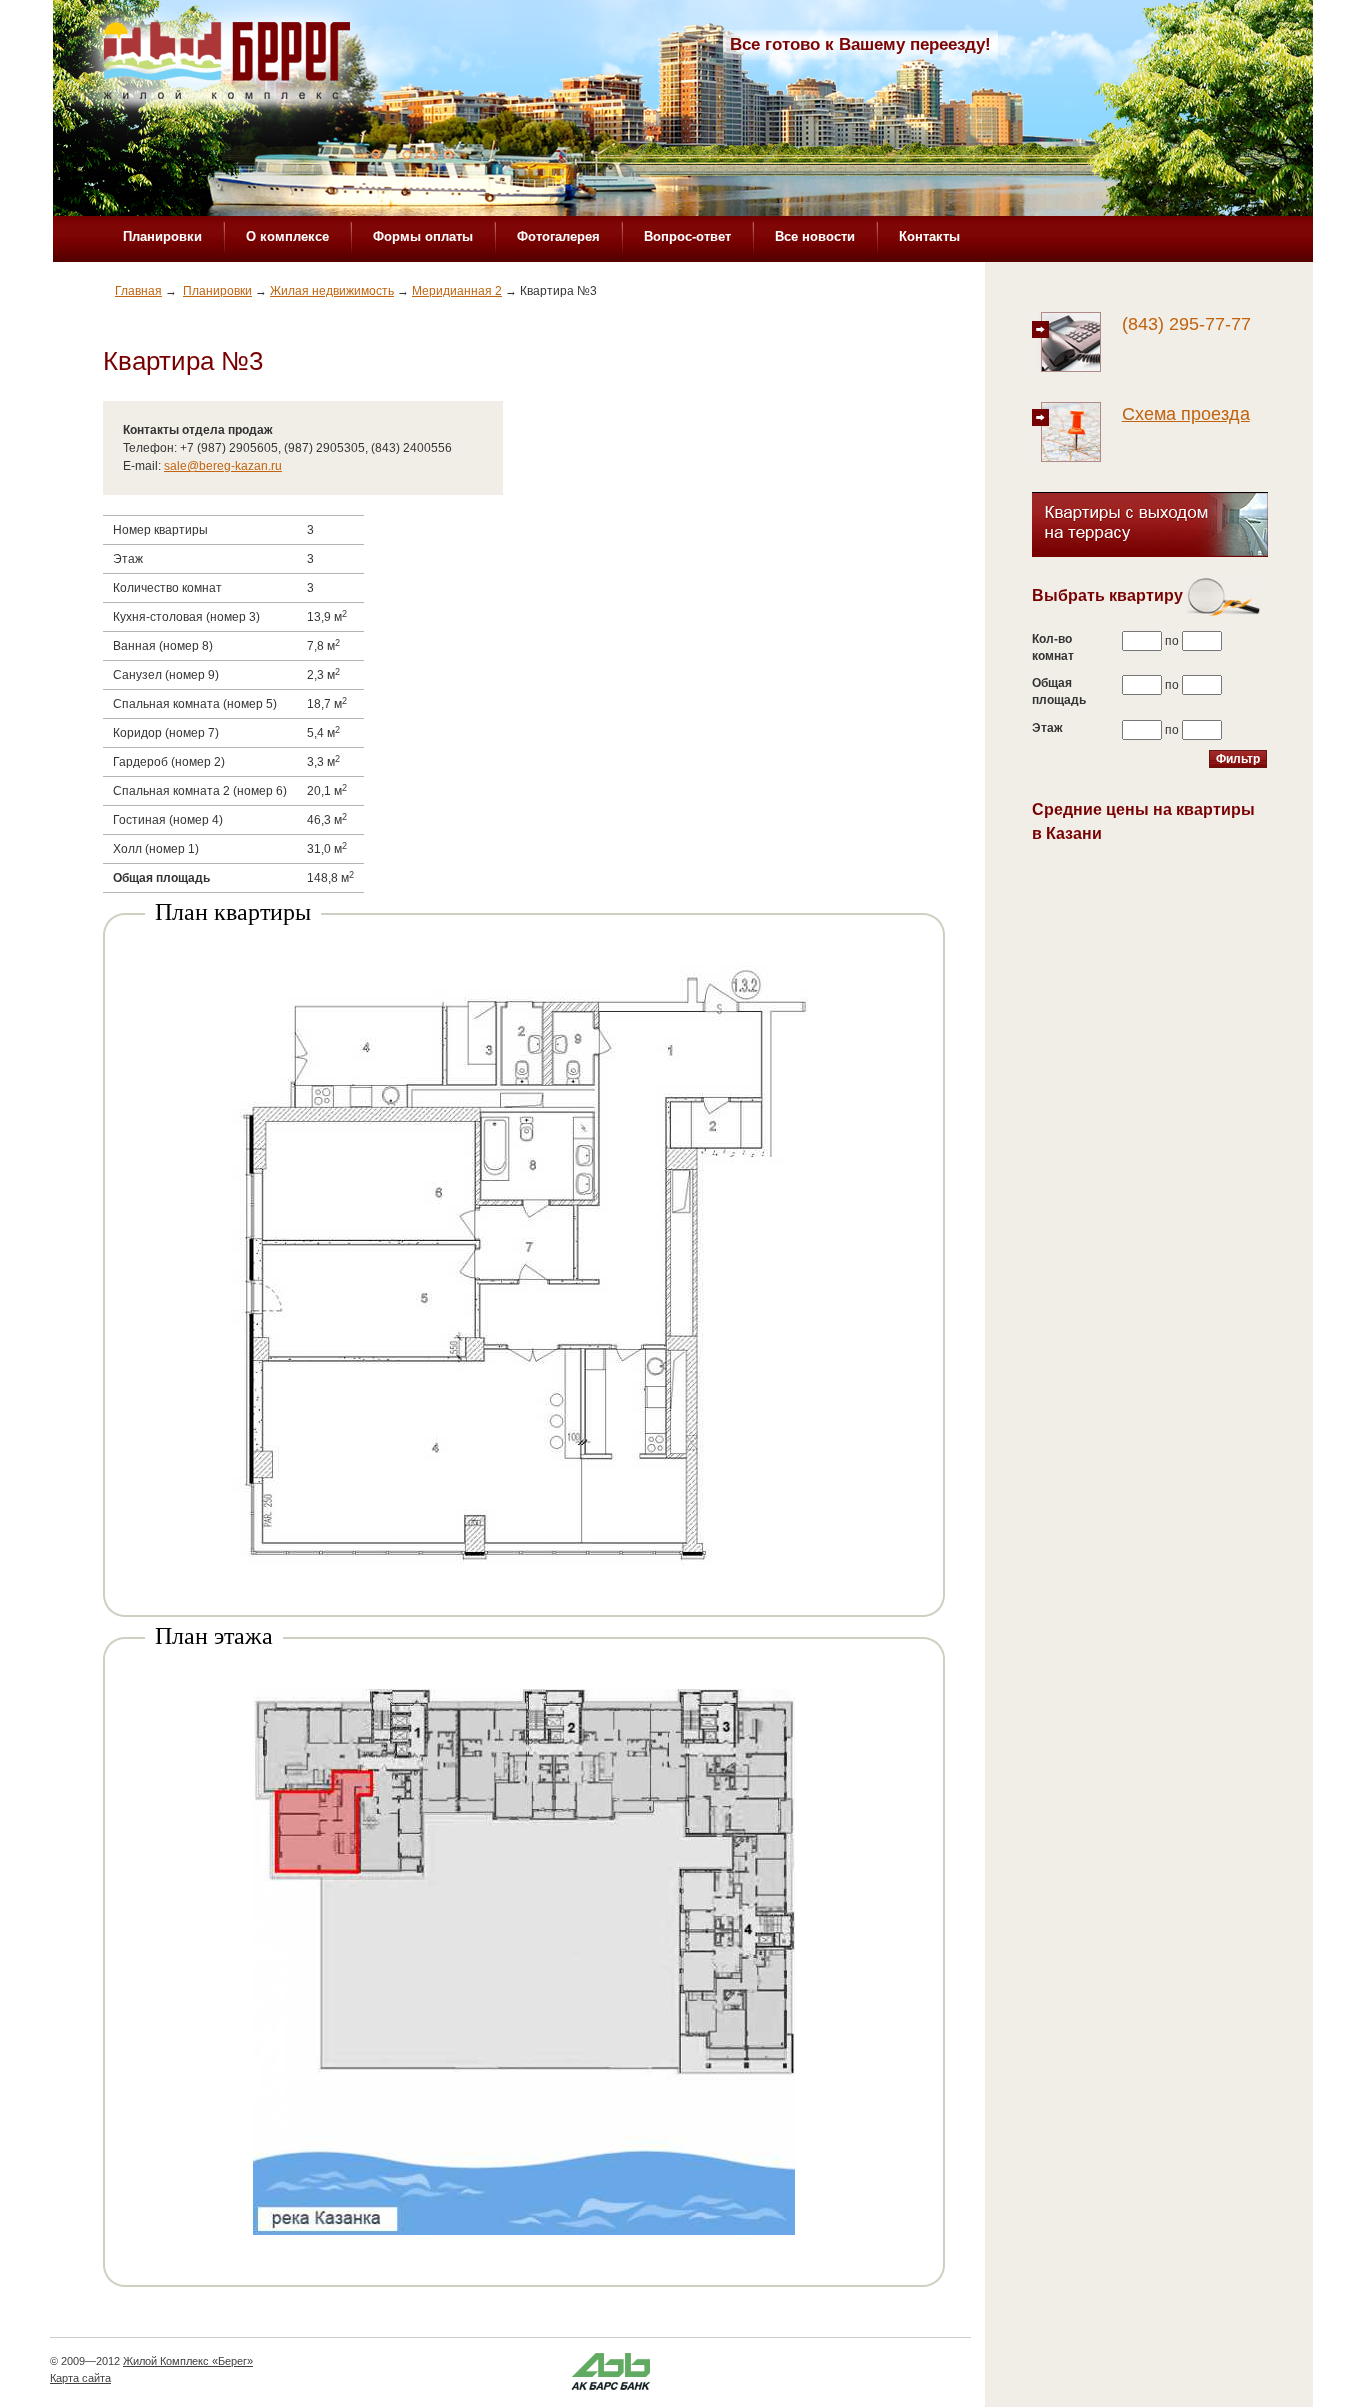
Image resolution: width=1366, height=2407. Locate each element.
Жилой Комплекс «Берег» (188, 2361)
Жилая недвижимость (332, 291)
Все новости (815, 236)
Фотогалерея (558, 236)
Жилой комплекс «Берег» (229, 67)
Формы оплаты (423, 236)
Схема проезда (1186, 414)
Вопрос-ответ (687, 236)
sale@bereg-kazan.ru (223, 466)
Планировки (162, 236)
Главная (138, 291)
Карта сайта (80, 2378)
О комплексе (287, 236)
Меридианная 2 (457, 291)
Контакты (929, 236)
